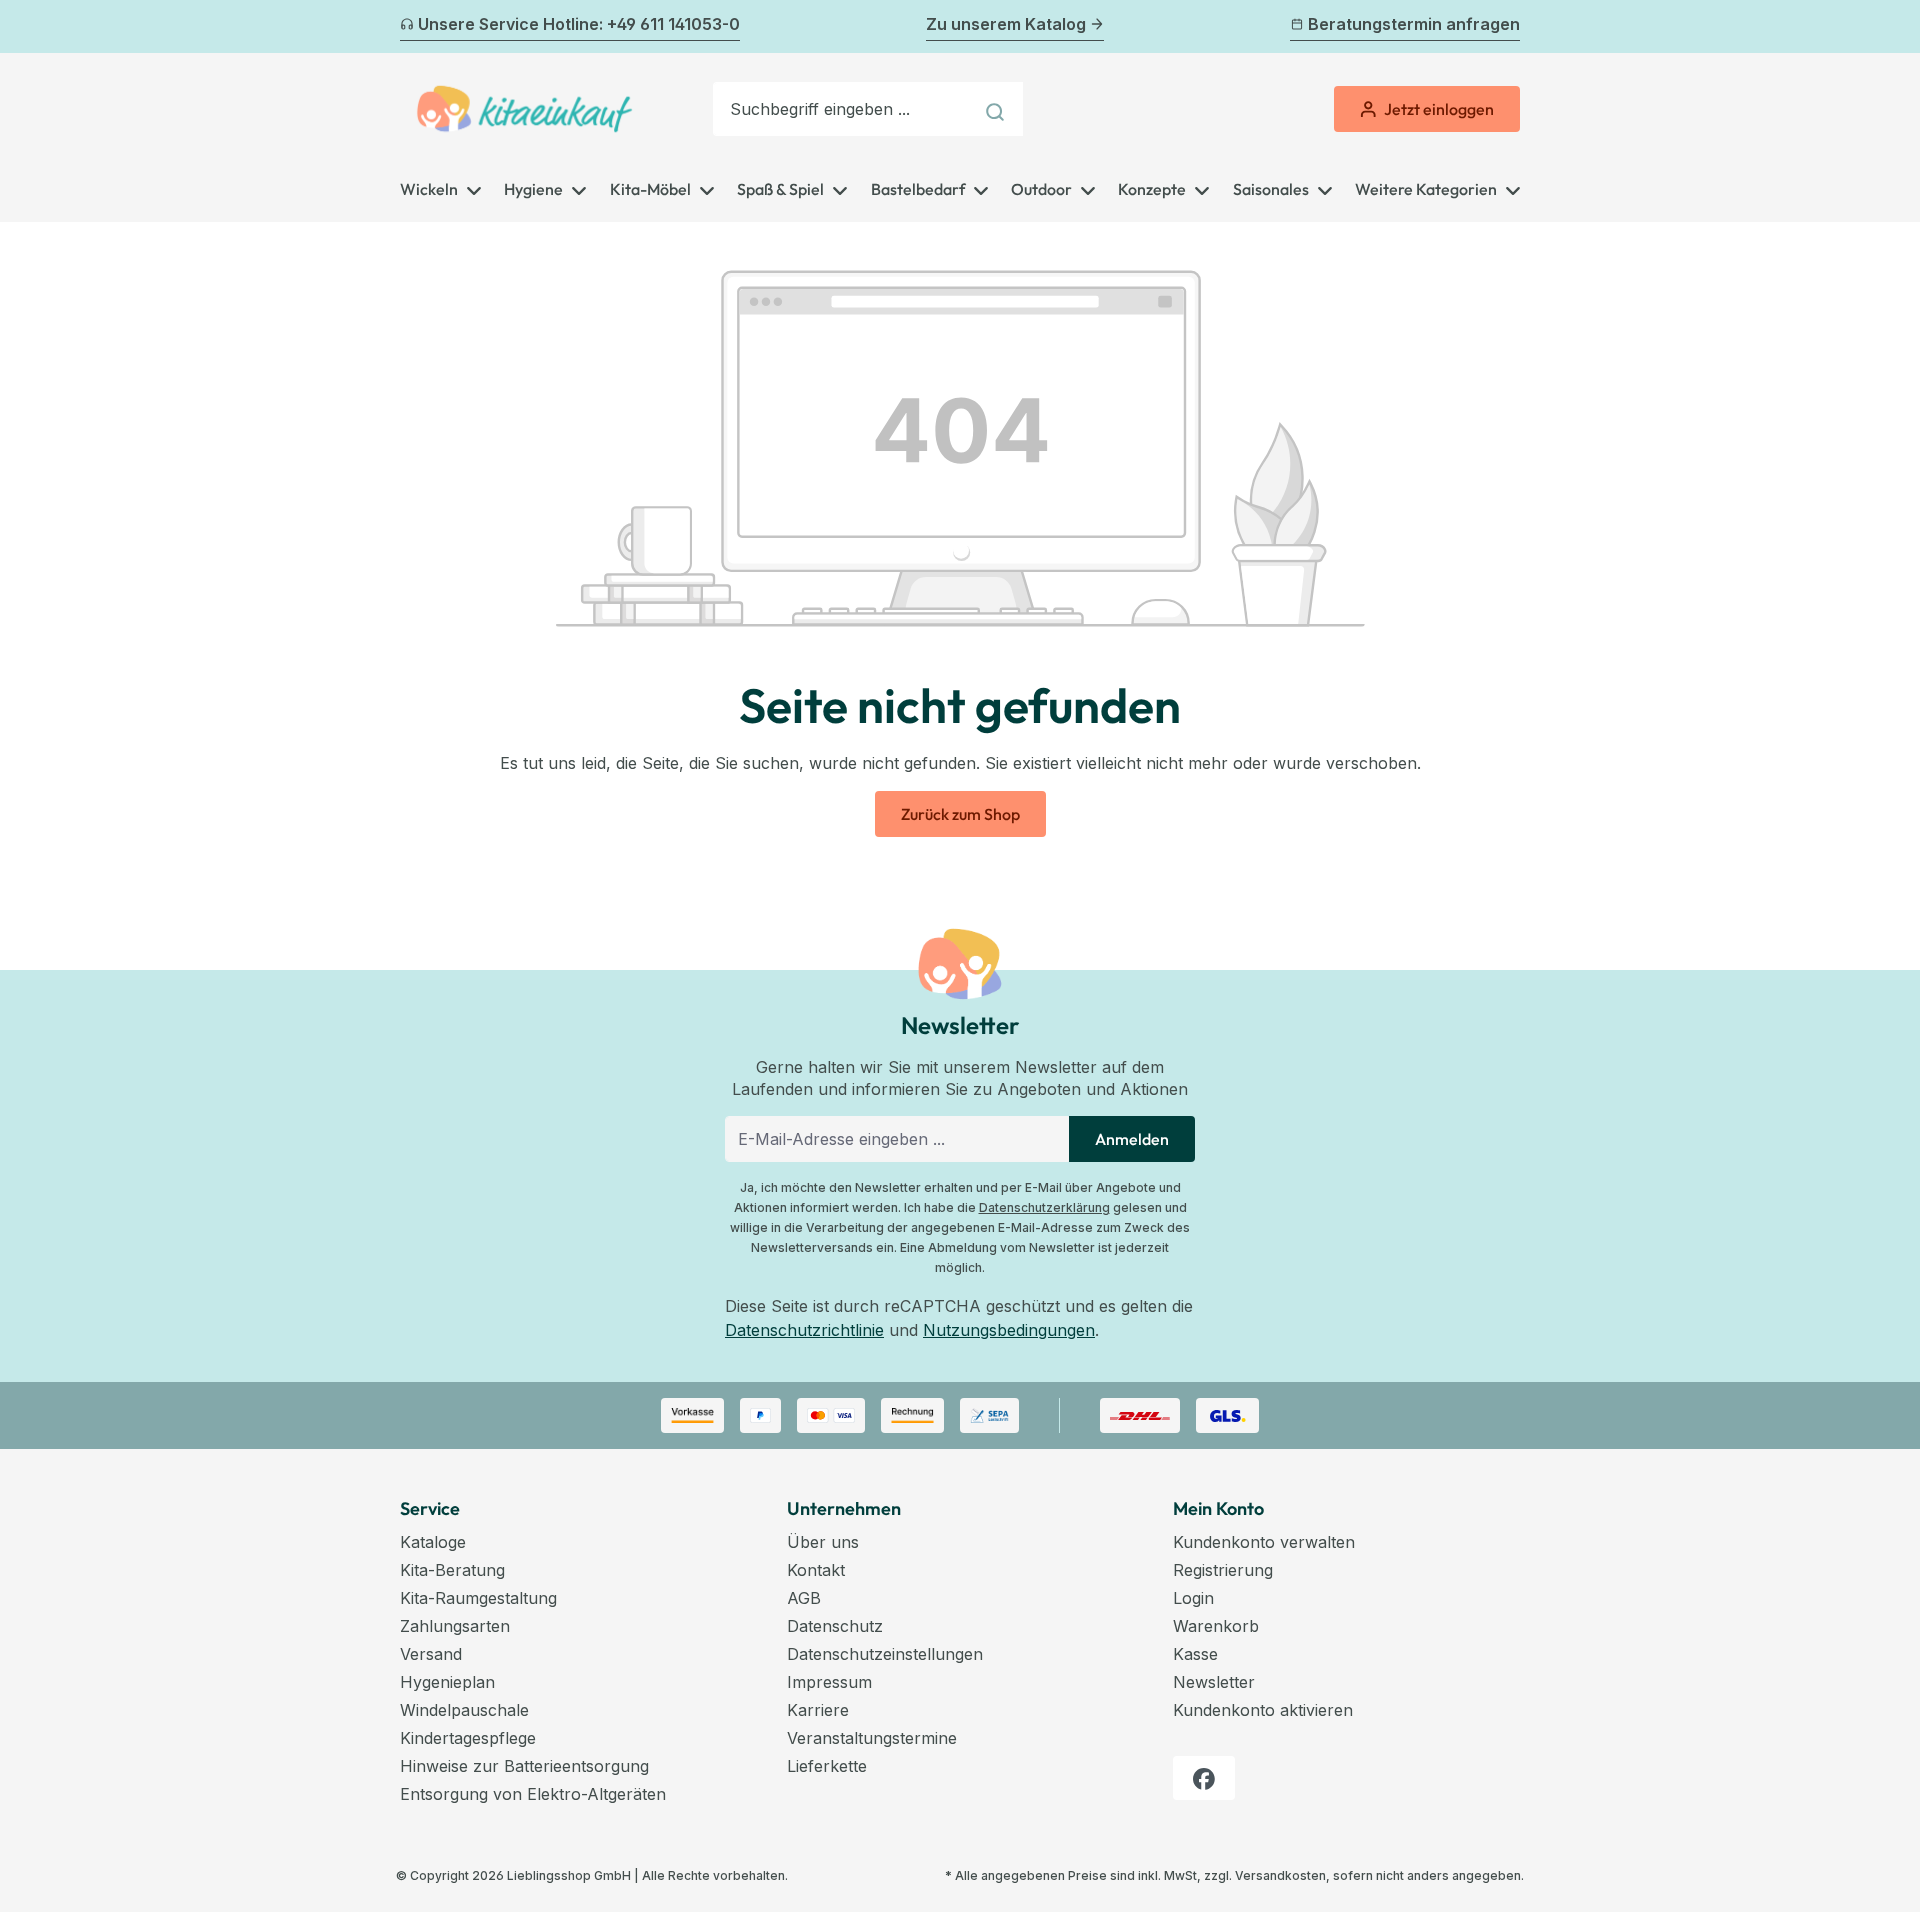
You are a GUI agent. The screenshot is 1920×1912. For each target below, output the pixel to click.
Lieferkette (827, 1766)
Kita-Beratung (452, 1570)
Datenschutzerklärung (1044, 1207)
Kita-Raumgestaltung (478, 1598)
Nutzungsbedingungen (1009, 1330)
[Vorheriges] (412, 27)
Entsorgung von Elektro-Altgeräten (533, 1794)
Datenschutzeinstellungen (885, 1654)
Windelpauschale (464, 1710)
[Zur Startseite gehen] (524, 109)
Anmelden (1132, 1139)
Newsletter (1214, 1682)
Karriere (818, 1710)
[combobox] (843, 109)
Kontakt (816, 1570)
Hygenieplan (447, 1682)
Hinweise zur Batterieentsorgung (524, 1766)
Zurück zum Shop (960, 814)
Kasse (1195, 1654)
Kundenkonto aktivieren (1263, 1710)
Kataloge (433, 1542)
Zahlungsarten (455, 1626)
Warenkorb (1216, 1626)
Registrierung (1223, 1570)
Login (1193, 1598)
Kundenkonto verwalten (1264, 1542)
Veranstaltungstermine (872, 1738)
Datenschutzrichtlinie (804, 1330)
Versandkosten (1280, 1875)
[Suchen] (997, 109)
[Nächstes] (1508, 27)
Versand (431, 1654)
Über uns (823, 1542)
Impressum (829, 1682)
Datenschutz (835, 1626)
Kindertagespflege (468, 1738)
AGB (804, 1598)
